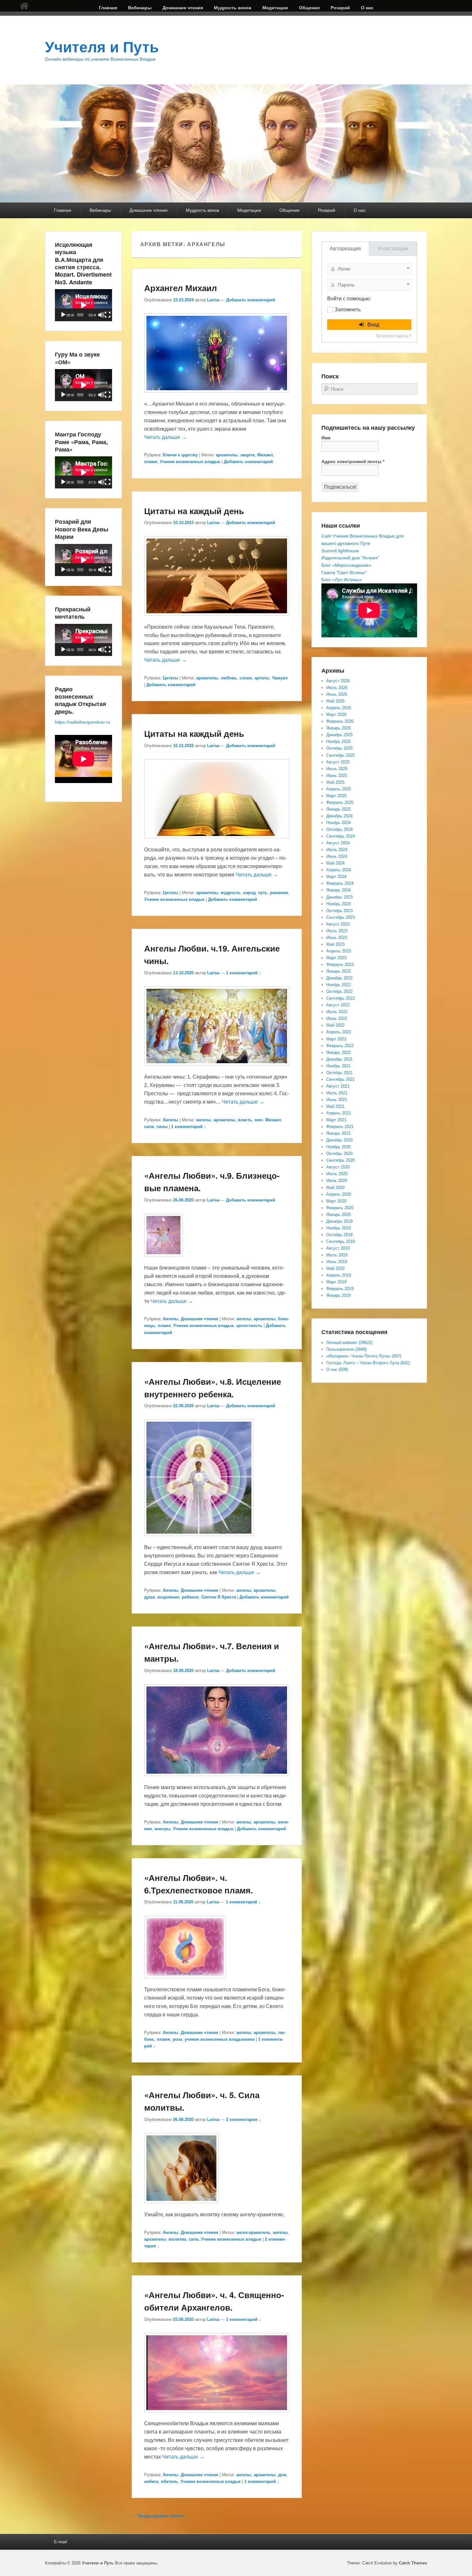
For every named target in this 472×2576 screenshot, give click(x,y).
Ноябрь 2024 (338, 823)
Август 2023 (338, 924)
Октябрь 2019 (339, 1235)
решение (279, 893)
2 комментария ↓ (244, 2119)
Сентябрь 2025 (341, 755)
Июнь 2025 (337, 775)
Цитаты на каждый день (194, 511)
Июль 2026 (337, 688)
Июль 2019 (337, 1255)
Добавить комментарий (251, 300)
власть (245, 1120)
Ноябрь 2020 (338, 1147)
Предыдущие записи (158, 2516)
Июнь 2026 (337, 694)
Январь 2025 (338, 809)
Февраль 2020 (340, 1208)
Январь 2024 (338, 890)
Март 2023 (336, 958)
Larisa (213, 300)
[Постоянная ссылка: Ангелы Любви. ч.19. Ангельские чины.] (217, 1068)
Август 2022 (338, 1005)
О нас (367, 8)
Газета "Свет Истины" (344, 573)
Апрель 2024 (339, 870)
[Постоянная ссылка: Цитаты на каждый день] (217, 619)
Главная (108, 8)
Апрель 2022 (339, 1032)
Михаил (265, 455)
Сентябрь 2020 (341, 1160)
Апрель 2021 (339, 1113)
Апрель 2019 (339, 1275)
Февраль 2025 (340, 802)
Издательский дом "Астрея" (350, 558)
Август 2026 (338, 681)
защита (247, 455)
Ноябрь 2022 (338, 985)
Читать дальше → (165, 437)
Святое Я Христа (219, 1597)
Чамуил (280, 678)
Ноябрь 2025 (338, 741)
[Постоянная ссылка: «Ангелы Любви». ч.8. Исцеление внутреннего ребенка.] (199, 1539)
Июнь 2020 (337, 1180)
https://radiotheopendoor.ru (83, 722)
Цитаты (170, 678)
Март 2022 (336, 1039)
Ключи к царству (180, 455)
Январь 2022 (338, 1052)
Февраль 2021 (340, 1127)
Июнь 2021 (337, 1100)
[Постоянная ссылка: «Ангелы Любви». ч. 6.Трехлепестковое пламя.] (185, 1981)
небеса (151, 2481)
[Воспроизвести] (63, 315)
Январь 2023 (338, 971)
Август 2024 (338, 843)
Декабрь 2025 (339, 735)
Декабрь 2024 (339, 816)
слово (246, 678)
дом (282, 2475)
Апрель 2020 (339, 1194)
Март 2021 (336, 1120)
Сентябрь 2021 (341, 1079)
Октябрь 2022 (339, 991)
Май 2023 (335, 944)
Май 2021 (335, 1106)
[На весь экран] (108, 315)
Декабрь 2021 (339, 1059)
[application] (83, 305)
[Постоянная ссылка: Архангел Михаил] (217, 396)
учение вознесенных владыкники (220, 2039)
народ (249, 893)
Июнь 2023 (337, 938)
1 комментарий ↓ (244, 973)
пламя (151, 462)
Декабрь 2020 (339, 1140)
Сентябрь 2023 (341, 917)
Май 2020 (335, 1188)
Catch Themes (413, 2563)
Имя (326, 438)
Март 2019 (336, 1282)
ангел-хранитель (253, 2232)
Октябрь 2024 (339, 829)
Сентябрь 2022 (341, 998)
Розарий (340, 8)
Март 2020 (336, 1201)
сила (149, 1127)
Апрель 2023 (339, 951)
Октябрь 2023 (339, 911)
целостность (249, 1326)
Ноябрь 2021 (338, 1066)
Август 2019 (338, 1248)
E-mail (60, 2542)
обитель (169, 2481)
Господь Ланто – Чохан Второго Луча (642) (368, 1363)
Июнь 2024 (337, 856)
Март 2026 (336, 715)
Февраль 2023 (340, 965)
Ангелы (170, 1120)
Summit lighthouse (340, 551)
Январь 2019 (338, 1295)
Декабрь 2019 (339, 1221)
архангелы (227, 455)
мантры (162, 1829)
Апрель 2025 (339, 789)
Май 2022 (335, 1025)
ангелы (204, 1120)
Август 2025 (338, 762)
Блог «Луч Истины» (342, 580)
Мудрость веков (233, 8)
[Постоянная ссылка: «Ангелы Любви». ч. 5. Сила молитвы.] (181, 2206)
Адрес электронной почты (353, 461)
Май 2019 (335, 1268)
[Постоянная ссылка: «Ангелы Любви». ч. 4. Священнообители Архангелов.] (217, 2415)
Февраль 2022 (340, 1046)
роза (177, 2039)
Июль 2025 (337, 769)
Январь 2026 (338, 728)
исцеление (168, 1597)
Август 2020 (338, 1167)
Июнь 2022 (337, 1018)
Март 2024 (336, 877)
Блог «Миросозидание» (346, 565)
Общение (309, 8)
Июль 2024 (337, 850)
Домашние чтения (183, 8)
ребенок (190, 1597)
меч (259, 1120)
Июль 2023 (337, 931)
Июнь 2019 (337, 1262)
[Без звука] (101, 315)
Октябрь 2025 (339, 748)
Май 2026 (335, 701)
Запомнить (348, 310)
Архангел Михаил (181, 288)
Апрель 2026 (339, 708)
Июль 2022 (337, 1012)
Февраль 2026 (340, 721)
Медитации (275, 8)
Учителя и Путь (102, 47)
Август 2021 (338, 1086)
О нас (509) (337, 1370)
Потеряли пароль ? (393, 336)
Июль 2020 (337, 1174)
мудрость (231, 893)
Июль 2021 (337, 1093)
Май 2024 (335, 863)
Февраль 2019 (340, 1289)
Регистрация (393, 249)
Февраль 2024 (340, 883)
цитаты (262, 678)
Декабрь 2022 (339, 978)
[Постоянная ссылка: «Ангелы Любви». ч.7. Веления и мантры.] (217, 1779)
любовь (229, 678)
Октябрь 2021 (339, 1073)
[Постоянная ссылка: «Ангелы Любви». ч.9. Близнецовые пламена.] (163, 1259)
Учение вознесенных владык (190, 462)
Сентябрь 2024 (341, 836)
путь (263, 893)
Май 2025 (335, 782)
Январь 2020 (338, 1215)
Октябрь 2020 (339, 1154)
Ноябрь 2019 (338, 1228)
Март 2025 (336, 796)
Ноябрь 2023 (338, 904)
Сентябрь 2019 (341, 1241)
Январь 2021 (338, 1133)
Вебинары (140, 8)
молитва (177, 2239)
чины (162, 1127)
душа (149, 1597)
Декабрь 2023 (339, 897)
